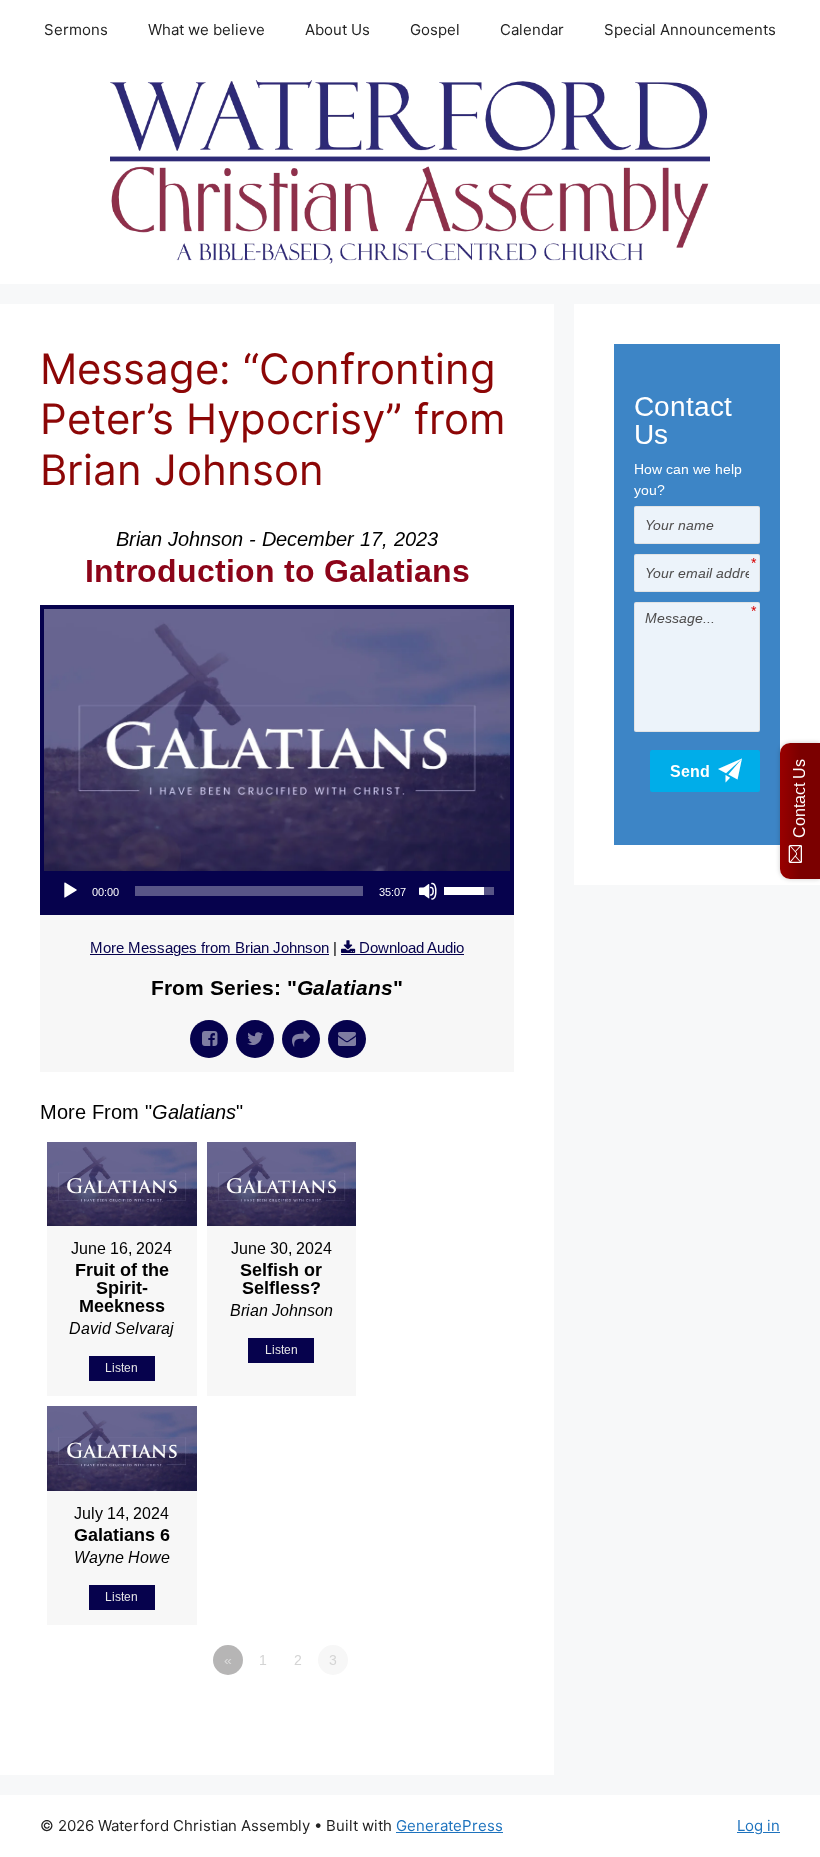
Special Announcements (690, 29)
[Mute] (428, 891)
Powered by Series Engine (440, 1715)
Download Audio (411, 947)
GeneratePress (449, 1825)
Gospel (435, 29)
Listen (121, 1368)
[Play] (70, 891)
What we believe (206, 29)
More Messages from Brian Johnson (209, 947)
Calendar (532, 29)
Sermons (76, 29)
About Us (337, 29)
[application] (277, 891)
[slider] (249, 891)
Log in (758, 1825)
